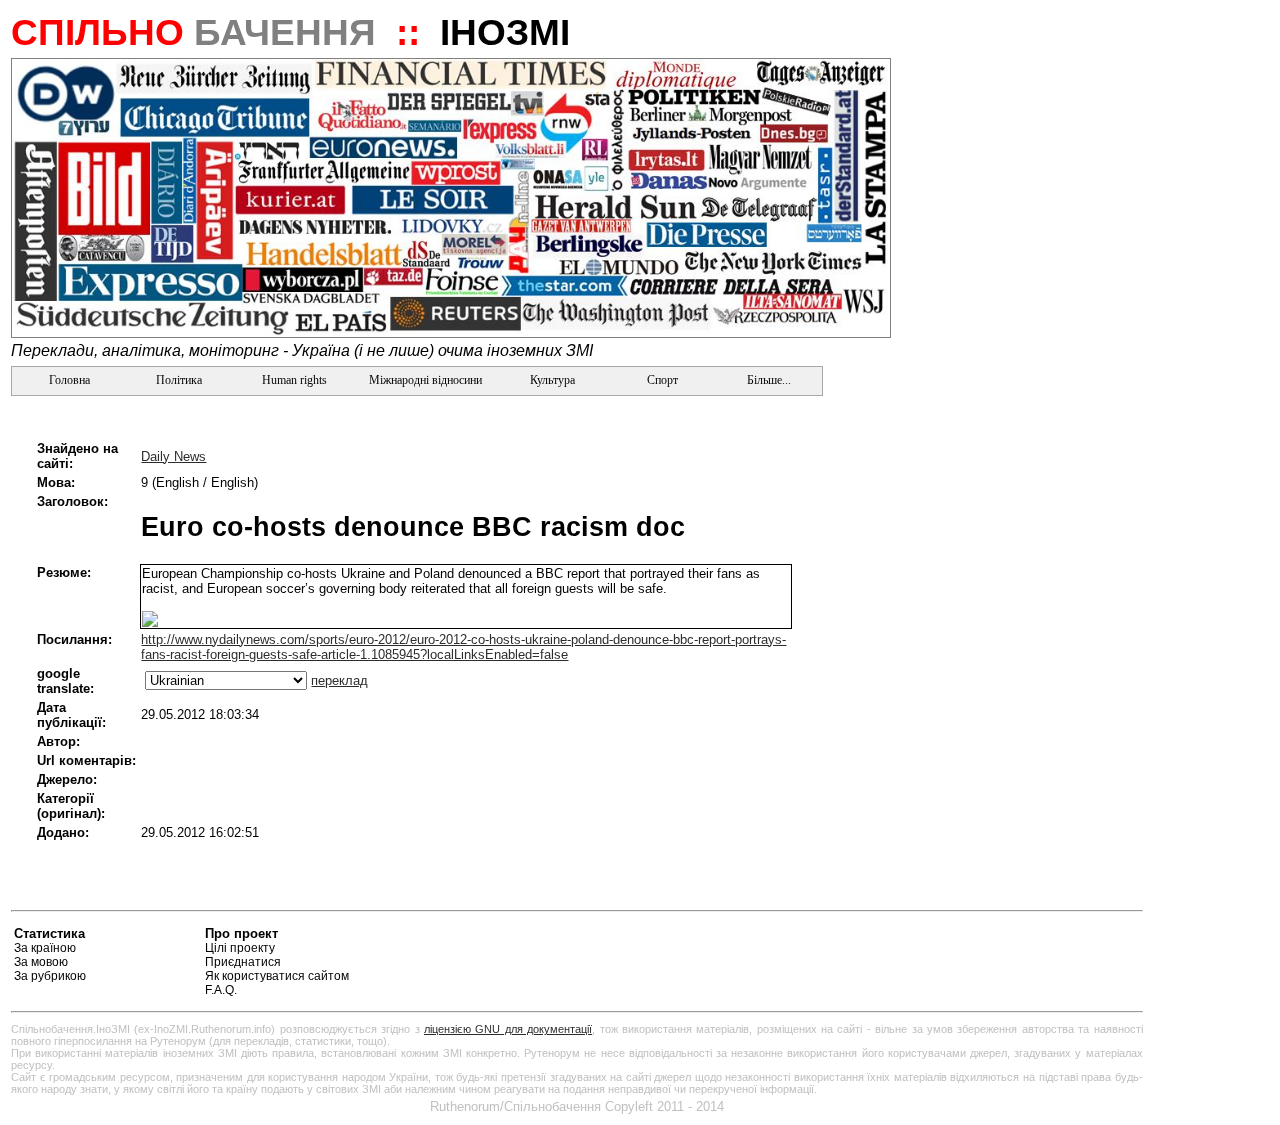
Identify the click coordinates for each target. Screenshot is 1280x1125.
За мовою (41, 962)
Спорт (661, 380)
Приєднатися (243, 962)
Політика (179, 380)
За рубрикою (50, 976)
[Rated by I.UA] (1096, 936)
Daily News (173, 456)
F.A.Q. (221, 990)
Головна (68, 380)
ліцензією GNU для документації (508, 1029)
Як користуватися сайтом (277, 976)
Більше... (767, 380)
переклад (339, 680)
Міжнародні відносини (425, 380)
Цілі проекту (240, 948)
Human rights (294, 380)
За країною (45, 948)
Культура (552, 380)
